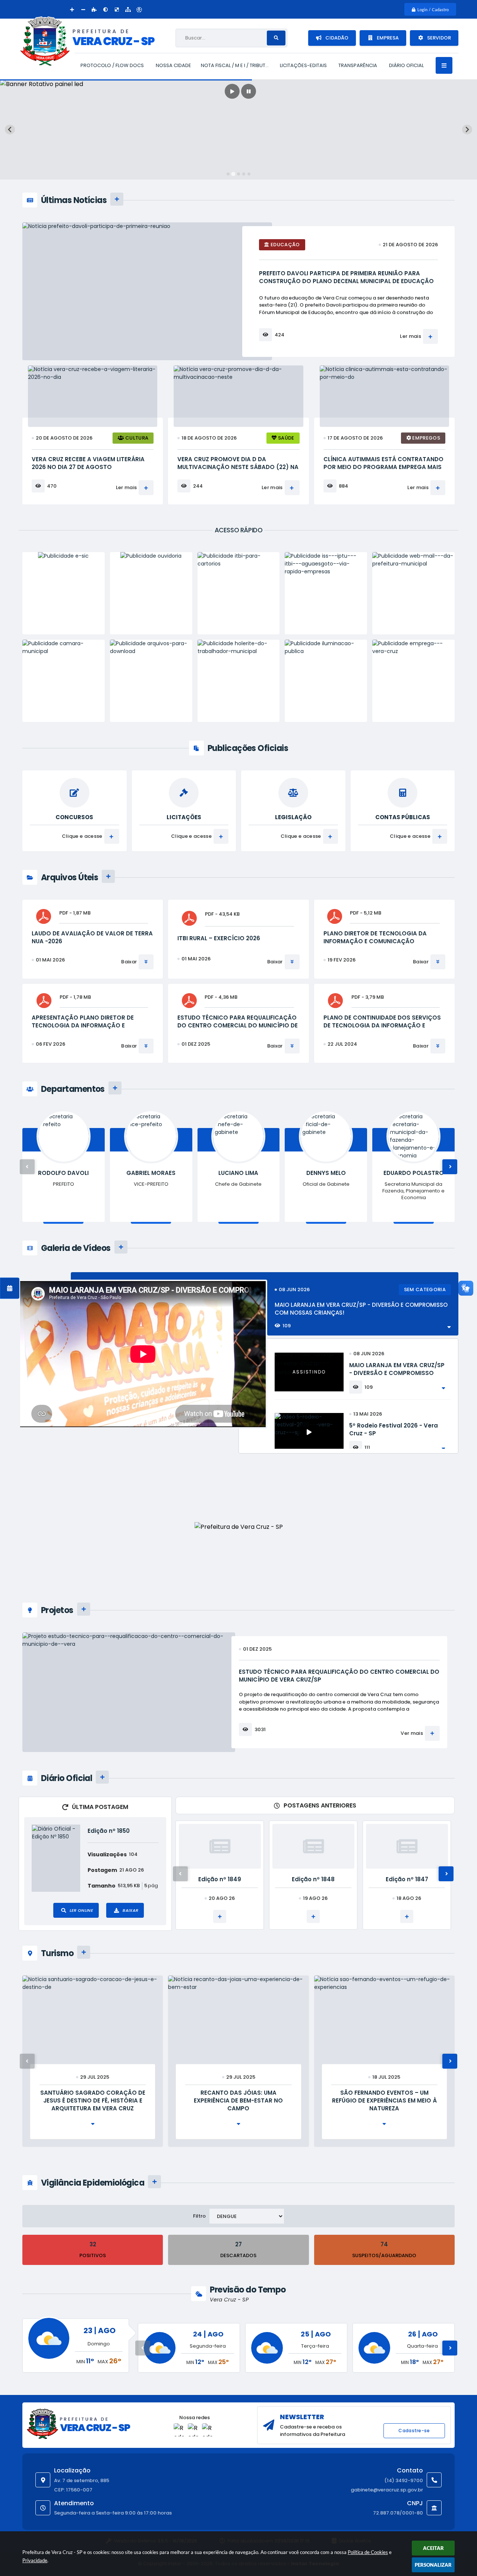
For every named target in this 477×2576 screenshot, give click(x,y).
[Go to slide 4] (244, 174)
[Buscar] (276, 38)
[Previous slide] (10, 129)
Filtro (199, 2216)
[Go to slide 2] (233, 174)
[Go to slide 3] (238, 174)
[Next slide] (467, 129)
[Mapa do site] (128, 9)
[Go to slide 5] (249, 174)
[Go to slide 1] (228, 174)
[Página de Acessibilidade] (139, 9)
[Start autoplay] (232, 91)
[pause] (249, 91)
